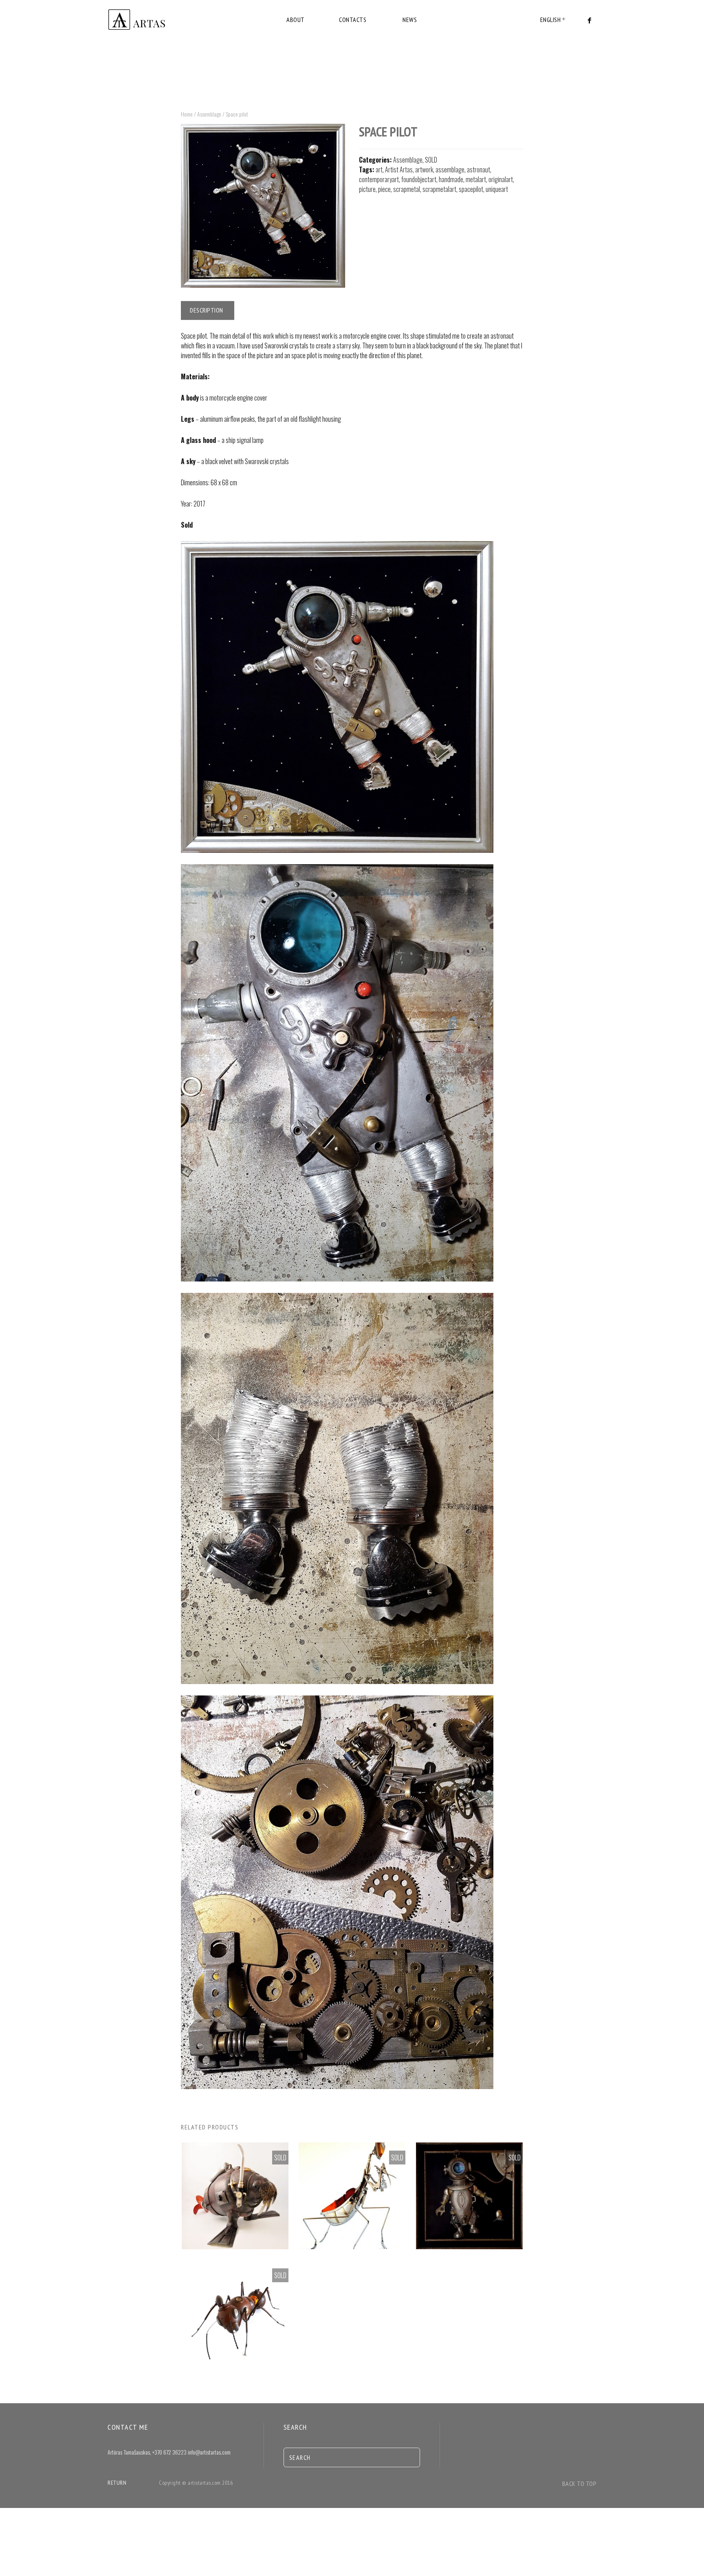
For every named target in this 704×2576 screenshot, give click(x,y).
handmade (451, 179)
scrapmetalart (439, 189)
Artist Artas (399, 170)
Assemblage (209, 114)
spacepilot (471, 189)
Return (117, 2483)
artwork (424, 170)
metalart (476, 179)
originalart (501, 179)
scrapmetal (407, 189)
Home (187, 114)
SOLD (431, 160)
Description (207, 310)
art (379, 170)
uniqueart (497, 189)
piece (384, 189)
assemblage (450, 170)
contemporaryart (379, 179)
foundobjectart (419, 179)
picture (367, 189)
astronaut (478, 170)
